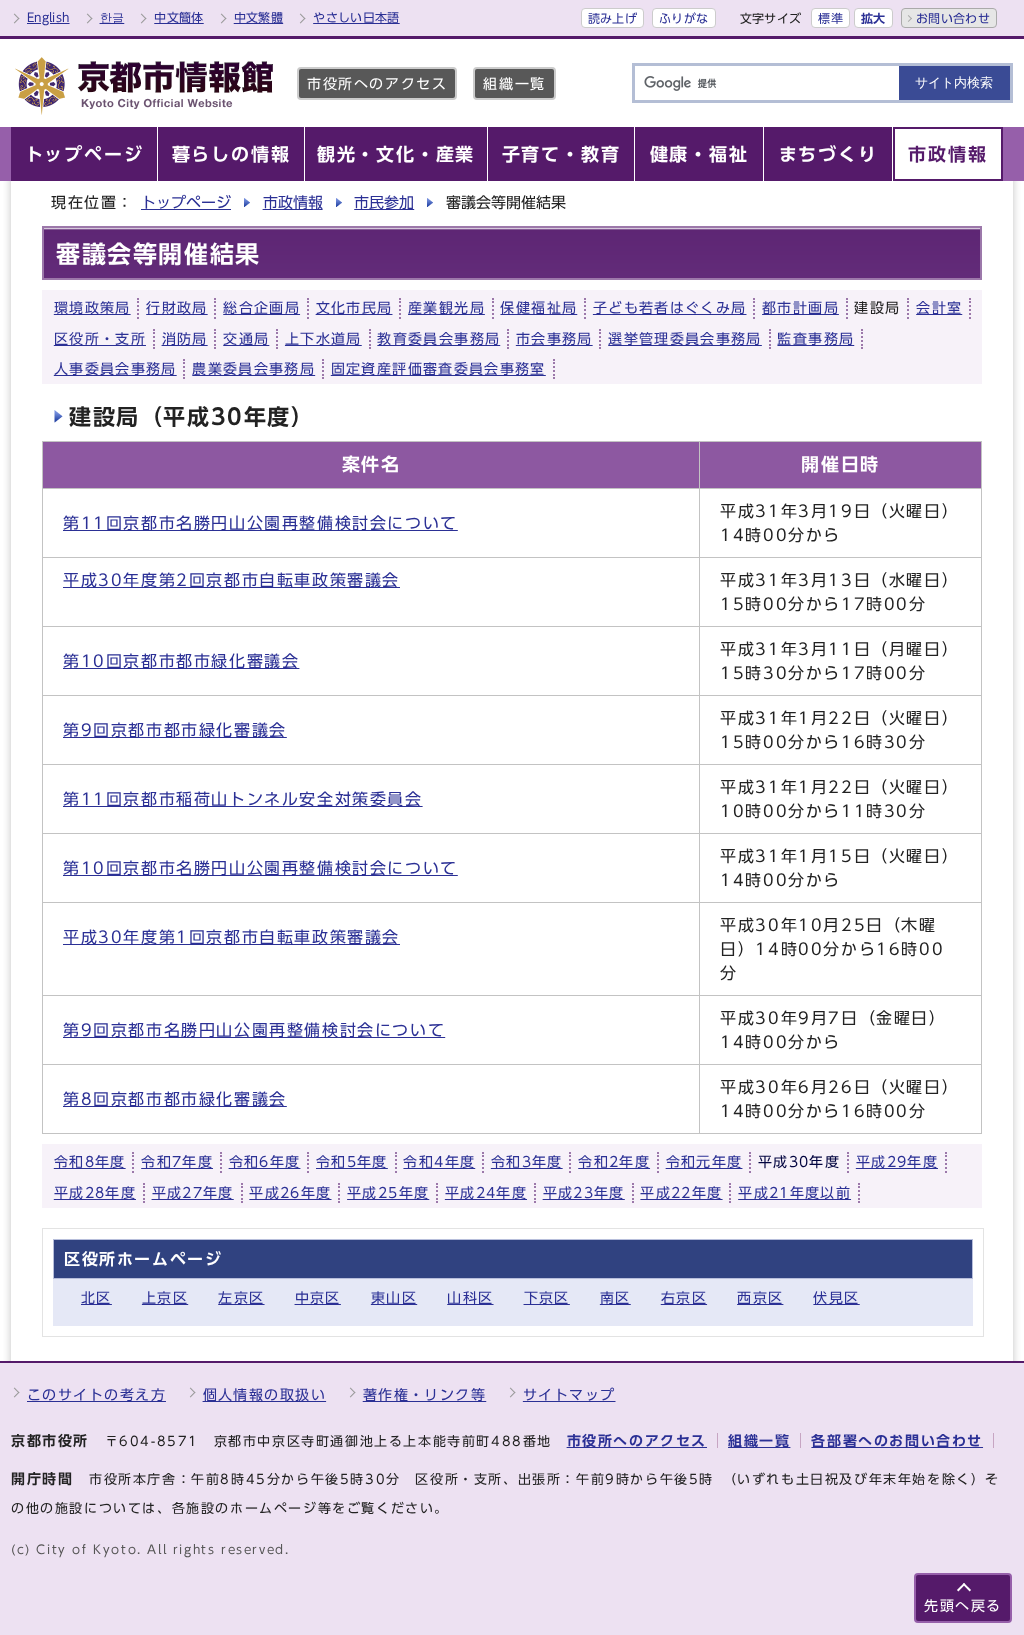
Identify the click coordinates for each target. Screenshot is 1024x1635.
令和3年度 (527, 1162)
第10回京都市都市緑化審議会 (181, 661)
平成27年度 (193, 1193)
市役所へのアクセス (377, 83)
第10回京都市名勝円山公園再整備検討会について (260, 868)
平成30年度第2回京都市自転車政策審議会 (231, 580)
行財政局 (176, 308)
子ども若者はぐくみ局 (670, 308)
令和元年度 (704, 1162)
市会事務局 (554, 339)
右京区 (684, 1297)
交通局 (246, 339)
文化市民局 (354, 308)
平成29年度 (897, 1162)
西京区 (760, 1297)
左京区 (241, 1297)
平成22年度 (681, 1193)
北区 (96, 1297)
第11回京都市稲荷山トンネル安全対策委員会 (243, 799)
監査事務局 (815, 339)
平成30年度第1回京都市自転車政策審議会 (231, 937)
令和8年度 (90, 1162)
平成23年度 (584, 1193)
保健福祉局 (538, 308)
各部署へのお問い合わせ (897, 1440)
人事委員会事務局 (115, 369)
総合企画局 (261, 308)
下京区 (547, 1297)
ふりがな (683, 18)
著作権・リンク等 (425, 1394)
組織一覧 (514, 83)
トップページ (186, 202)
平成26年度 (290, 1193)
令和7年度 (177, 1162)
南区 (615, 1297)
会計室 (939, 308)
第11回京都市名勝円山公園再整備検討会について (260, 523)
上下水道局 (323, 339)
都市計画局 (800, 308)
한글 (112, 17)
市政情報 (293, 202)
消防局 (185, 339)
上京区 (165, 1297)
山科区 (470, 1297)
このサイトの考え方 (96, 1394)
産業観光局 (446, 308)
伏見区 (836, 1297)
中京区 (318, 1297)
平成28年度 (95, 1193)
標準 (830, 18)
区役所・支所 (100, 339)
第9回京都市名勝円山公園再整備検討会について (254, 1030)
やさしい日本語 (356, 17)
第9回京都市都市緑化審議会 (175, 730)
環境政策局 (92, 308)
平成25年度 (388, 1193)
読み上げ (612, 18)
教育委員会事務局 (438, 339)
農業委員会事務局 (253, 369)
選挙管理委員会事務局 (685, 339)
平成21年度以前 (794, 1193)
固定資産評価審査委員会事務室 (438, 369)
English (48, 17)
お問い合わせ (953, 18)
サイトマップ (569, 1394)
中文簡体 (178, 17)
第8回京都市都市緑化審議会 (175, 1099)
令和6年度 (265, 1162)
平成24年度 (486, 1193)
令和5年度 (352, 1162)
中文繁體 (258, 17)
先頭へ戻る (963, 1605)
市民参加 (384, 202)
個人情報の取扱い (265, 1394)
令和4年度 (439, 1162)
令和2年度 (614, 1162)
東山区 (394, 1297)
